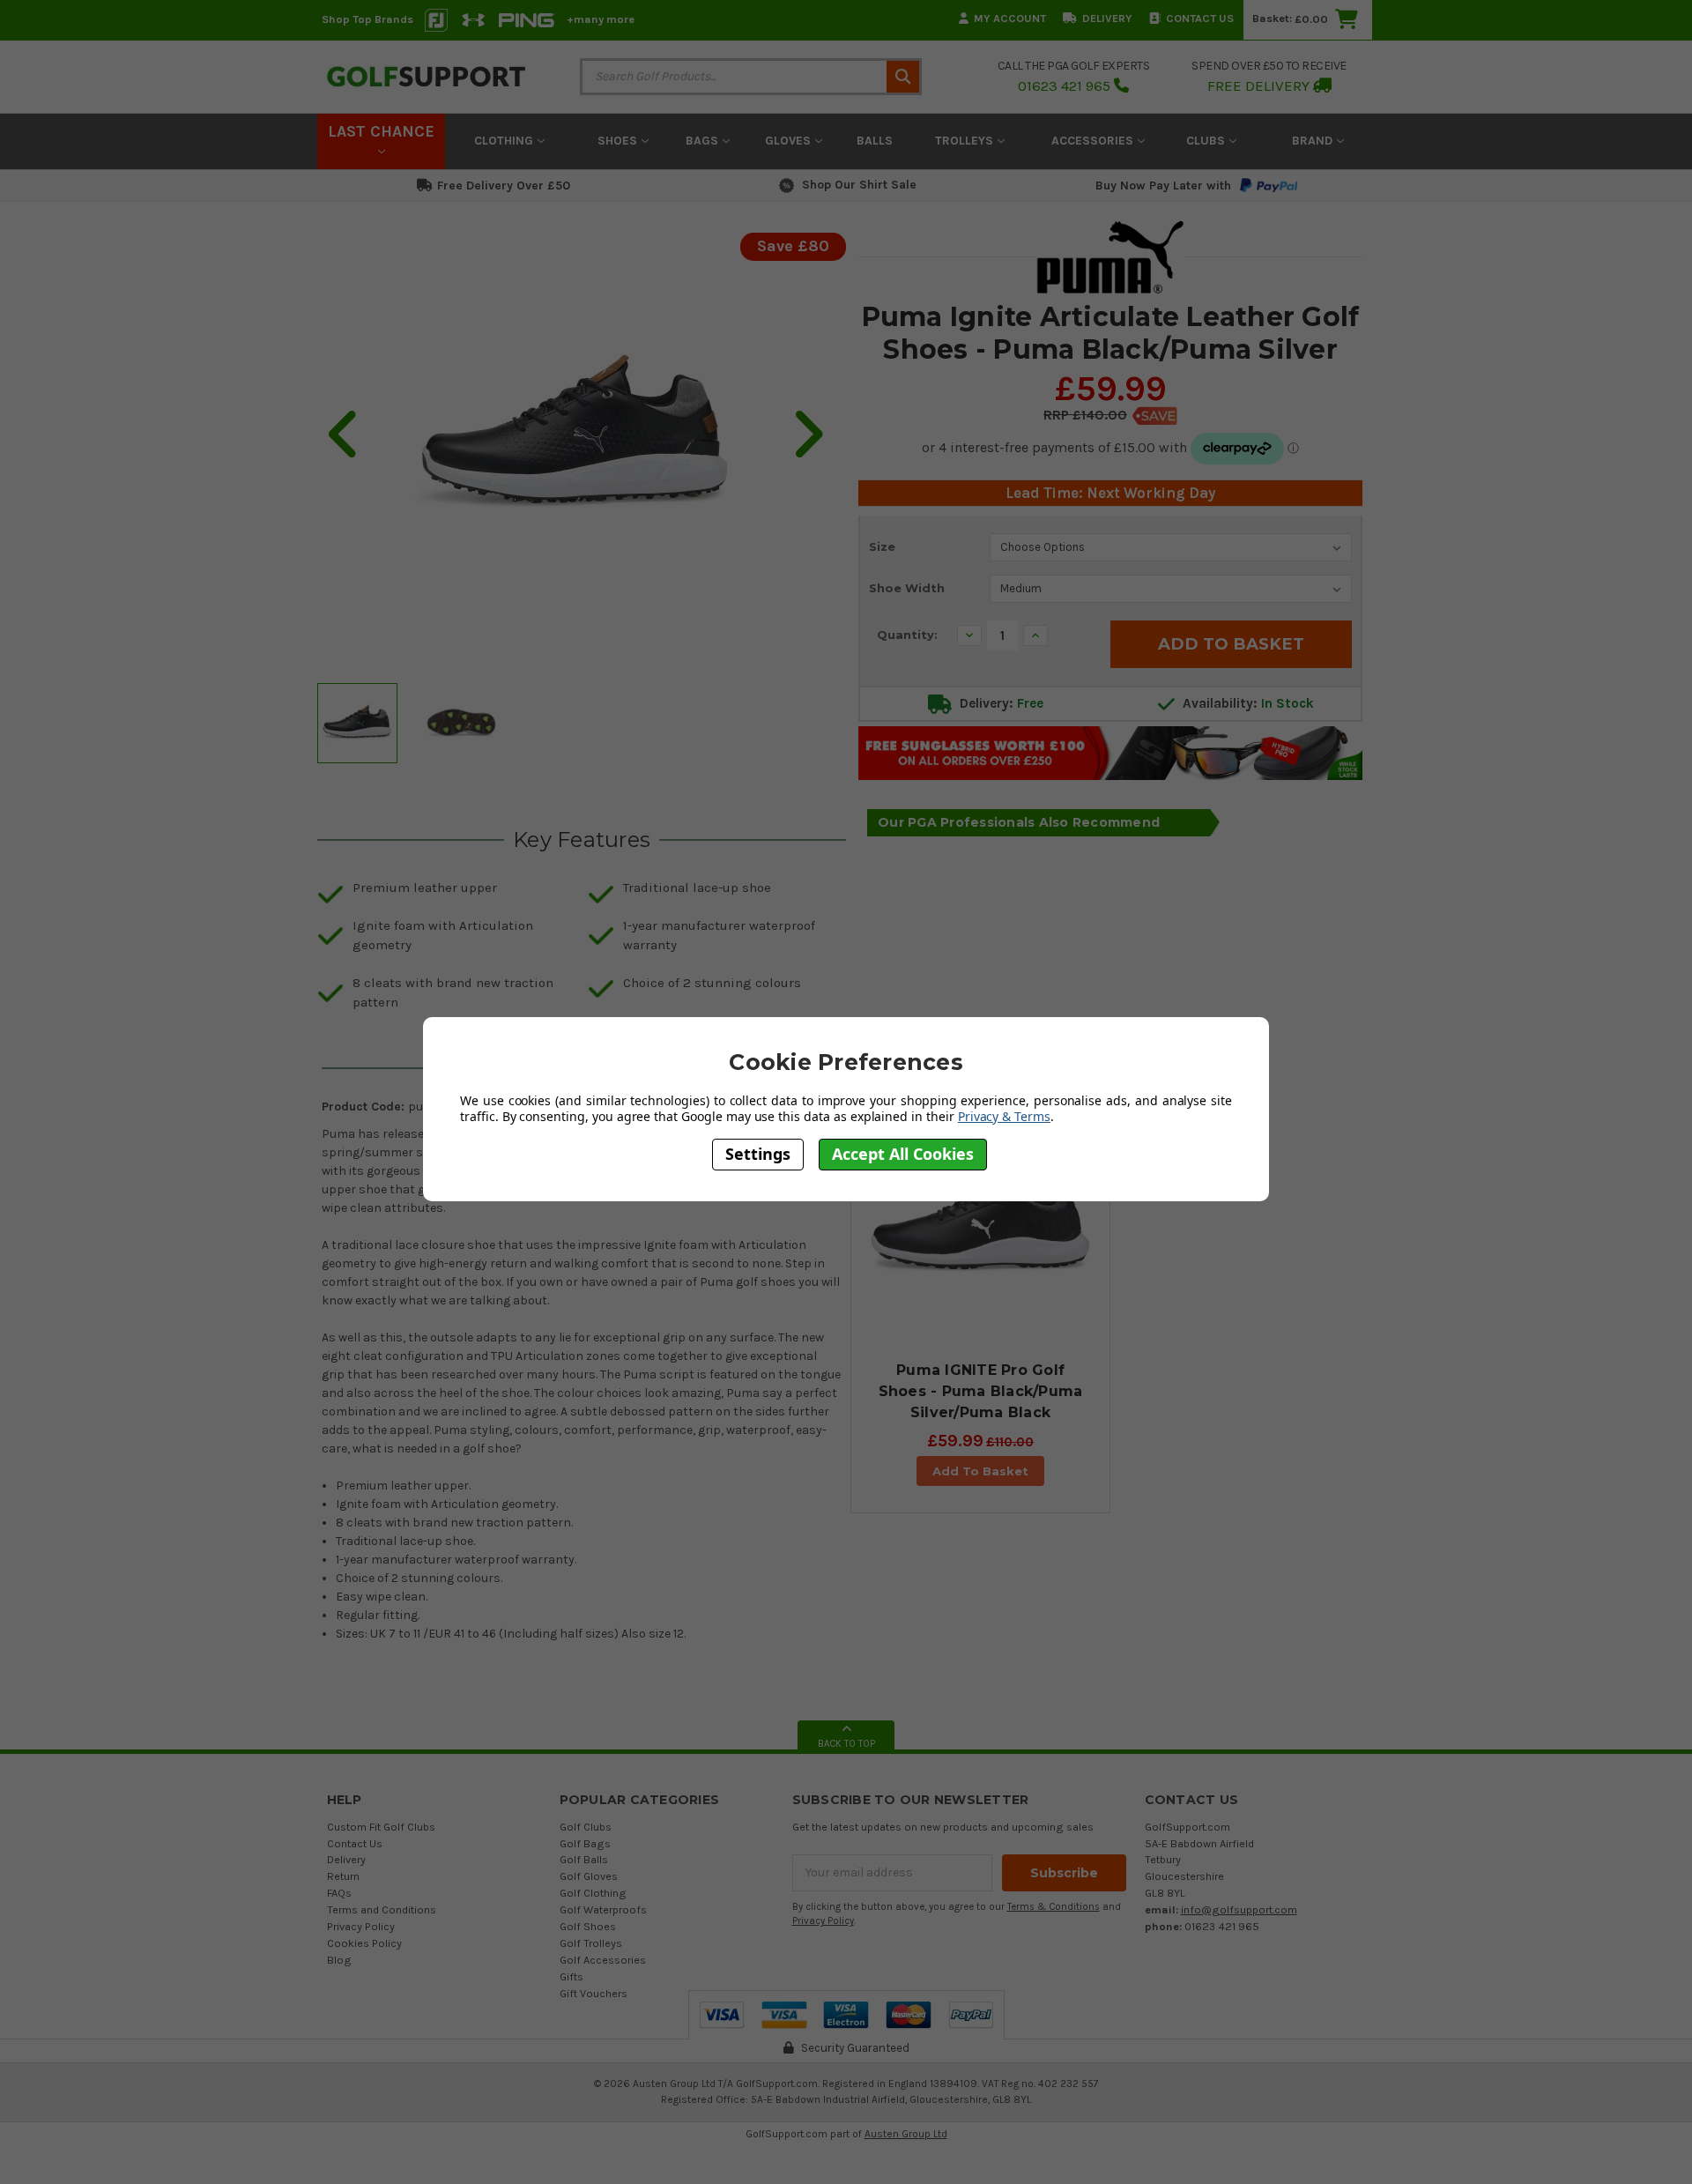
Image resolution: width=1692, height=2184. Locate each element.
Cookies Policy (364, 1943)
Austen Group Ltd (906, 2134)
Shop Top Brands (367, 19)
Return (343, 1876)
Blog (339, 1960)
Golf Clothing (593, 1893)
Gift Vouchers (594, 1993)
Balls (875, 141)
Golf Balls (584, 1859)
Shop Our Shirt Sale (859, 185)
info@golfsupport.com (1239, 1909)
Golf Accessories (603, 1960)
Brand (1314, 141)
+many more (601, 19)
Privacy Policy (361, 1926)
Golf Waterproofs (603, 1909)
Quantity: (907, 635)
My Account (1010, 18)
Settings (758, 1154)
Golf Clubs (586, 1827)
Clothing (505, 141)
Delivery (1107, 18)
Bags (704, 141)
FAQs (339, 1893)
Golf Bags (585, 1843)
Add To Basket (980, 1471)
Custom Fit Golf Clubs (381, 1827)
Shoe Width (907, 588)
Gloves (790, 141)
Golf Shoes (588, 1926)
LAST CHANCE (381, 131)
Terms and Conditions (382, 1909)
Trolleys (966, 141)
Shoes (619, 141)
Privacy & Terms (1004, 1116)
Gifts (571, 1976)
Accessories (1094, 141)
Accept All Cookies (903, 1154)
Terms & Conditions (1054, 1907)
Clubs (1207, 141)
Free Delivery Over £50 (504, 186)
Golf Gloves (589, 1876)
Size (882, 546)
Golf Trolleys (591, 1943)
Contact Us (1200, 18)
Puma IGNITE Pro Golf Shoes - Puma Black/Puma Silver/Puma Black (981, 1391)
